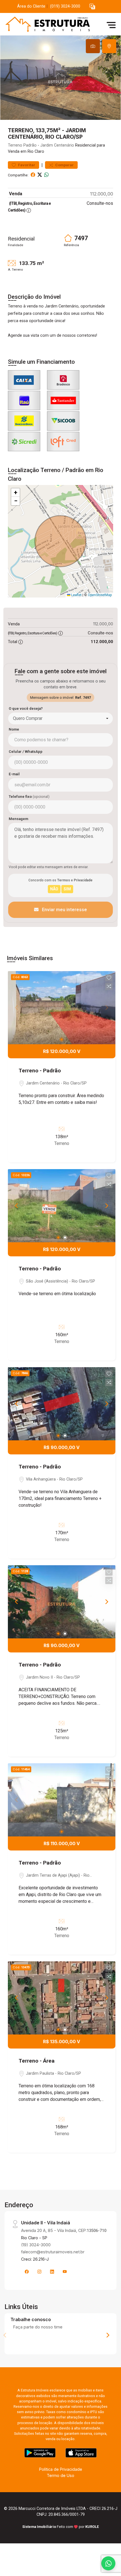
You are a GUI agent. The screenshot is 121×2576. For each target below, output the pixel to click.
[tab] (93, 46)
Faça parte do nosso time (38, 2327)
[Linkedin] (52, 2272)
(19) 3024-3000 (36, 2245)
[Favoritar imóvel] (109, 978)
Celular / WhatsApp (26, 752)
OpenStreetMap (100, 595)
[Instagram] (39, 2272)
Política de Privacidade (61, 2469)
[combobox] (60, 718)
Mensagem (18, 819)
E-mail (14, 774)
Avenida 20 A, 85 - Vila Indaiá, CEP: (64, 2230)
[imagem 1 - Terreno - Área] (62, 1998)
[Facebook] (27, 2272)
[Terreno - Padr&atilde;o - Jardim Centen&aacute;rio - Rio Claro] (46, 25)
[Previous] (17, 1206)
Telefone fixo (29, 797)
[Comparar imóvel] (109, 986)
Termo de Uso (60, 2475)
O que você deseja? (26, 708)
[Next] (106, 1206)
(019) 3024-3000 (65, 6)
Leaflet (76, 595)
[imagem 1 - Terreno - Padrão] (62, 1008)
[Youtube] (65, 2272)
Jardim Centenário (57, 145)
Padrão (30, 145)
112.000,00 (102, 194)
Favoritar (26, 165)
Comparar (64, 165)
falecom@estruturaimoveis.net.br (53, 2252)
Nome (14, 729)
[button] (92, 7)
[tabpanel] (60, 78)
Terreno (15, 145)
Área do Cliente (31, 6)
